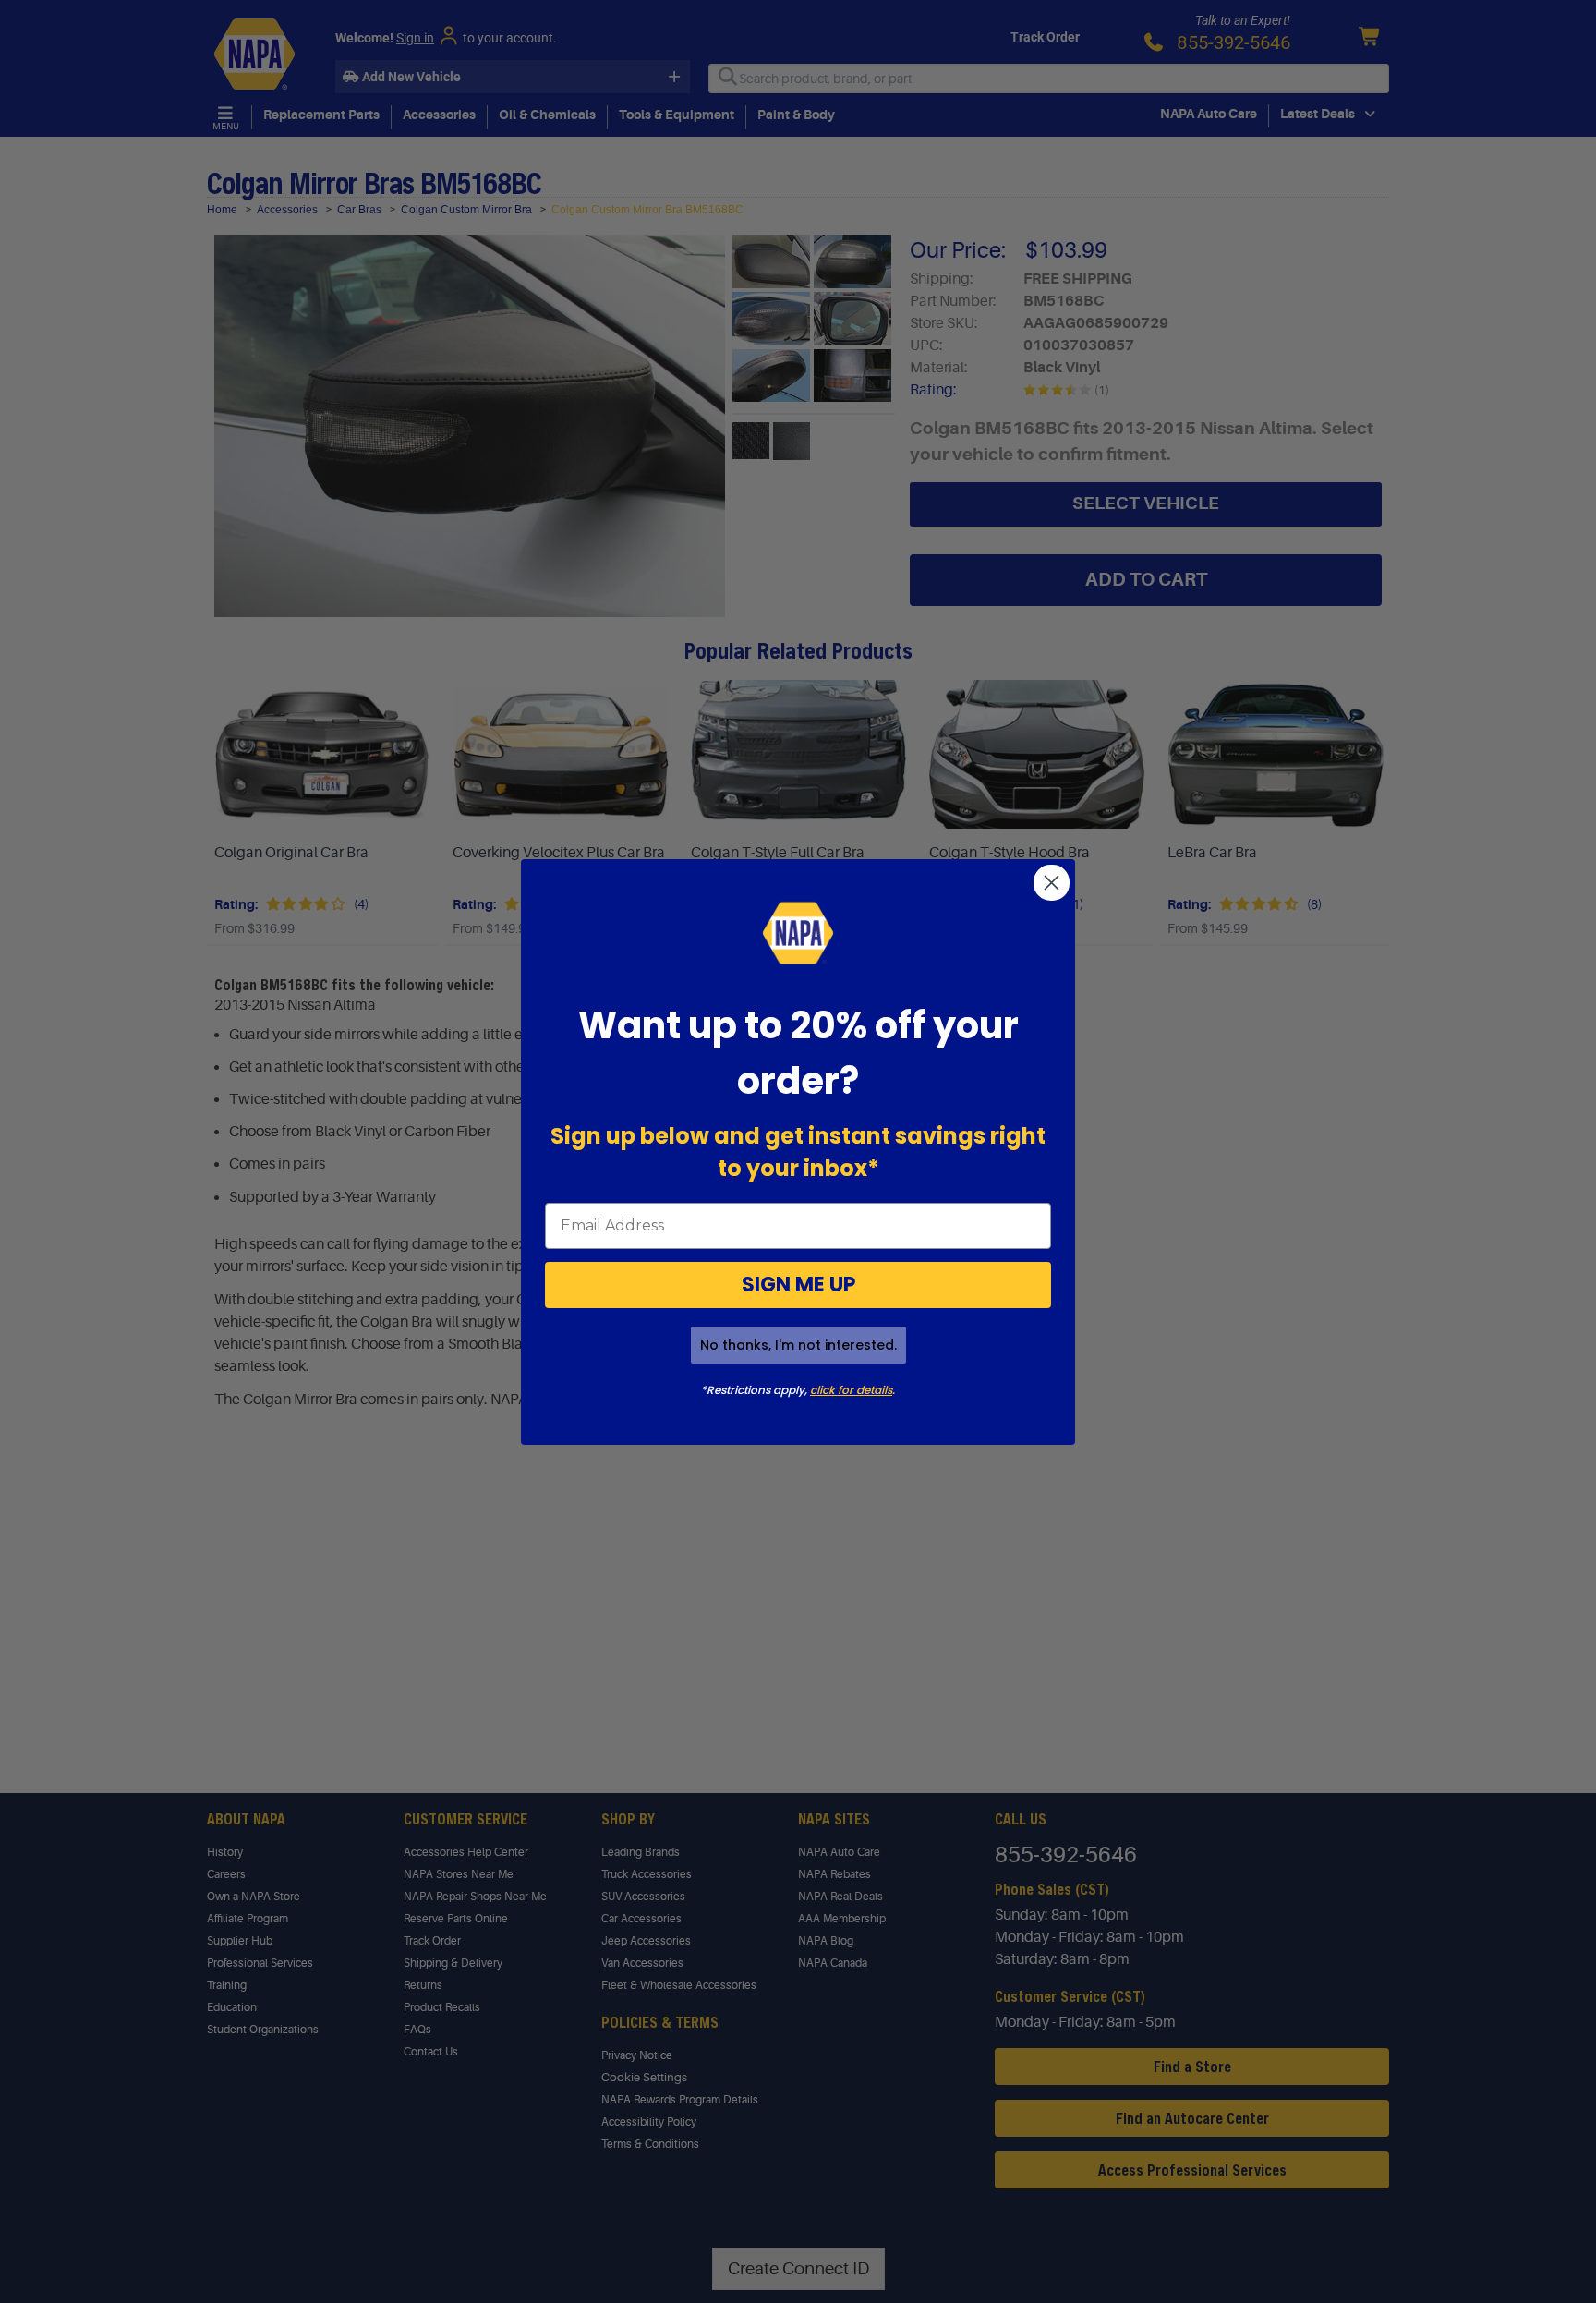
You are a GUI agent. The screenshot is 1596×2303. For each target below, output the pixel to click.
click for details (851, 1390)
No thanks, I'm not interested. (798, 1345)
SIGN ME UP (798, 1285)
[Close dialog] (1052, 883)
